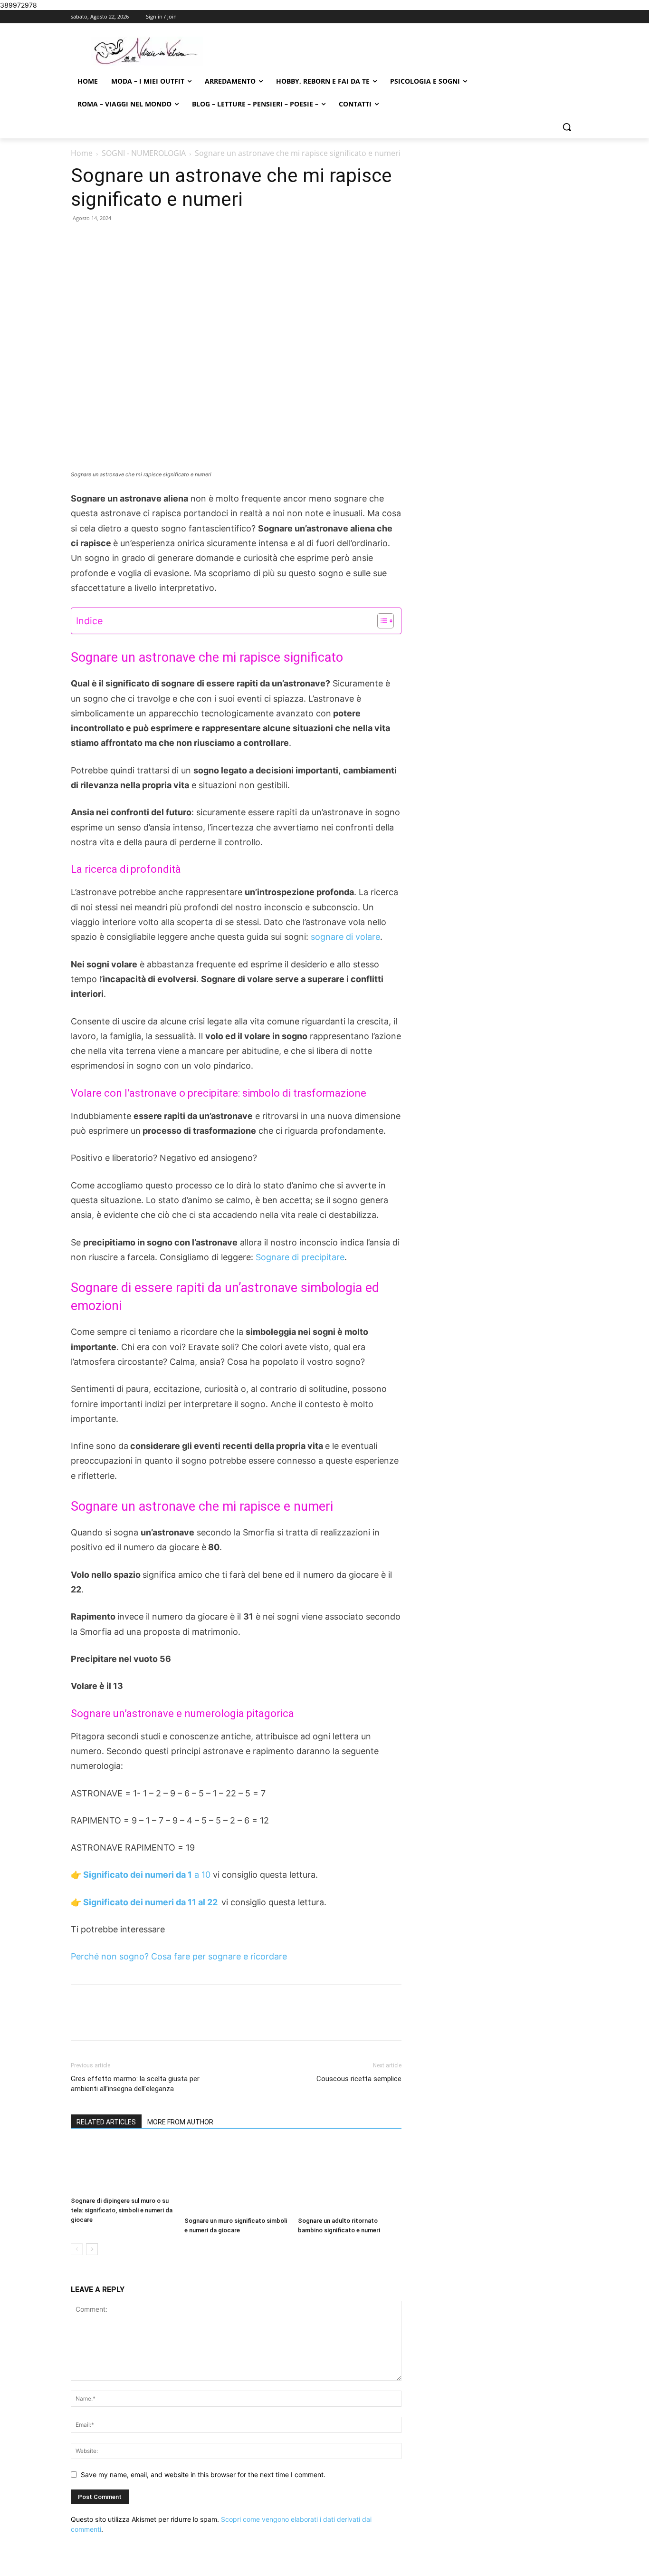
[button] (567, 127)
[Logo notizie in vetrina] (147, 51)
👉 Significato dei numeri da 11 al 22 (146, 1902)
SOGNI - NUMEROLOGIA (144, 153)
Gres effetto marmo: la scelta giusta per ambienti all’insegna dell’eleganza (135, 2084)
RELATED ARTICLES (106, 2122)
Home (82, 153)
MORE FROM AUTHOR (180, 2122)
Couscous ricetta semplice (359, 2079)
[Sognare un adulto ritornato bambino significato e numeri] (350, 2177)
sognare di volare (344, 937)
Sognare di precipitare (300, 1257)
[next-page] (92, 2249)
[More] (226, 2021)
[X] (160, 2021)
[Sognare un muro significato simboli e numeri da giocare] (236, 2177)
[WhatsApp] (203, 2021)
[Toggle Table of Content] (381, 621)
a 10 (146, 1875)
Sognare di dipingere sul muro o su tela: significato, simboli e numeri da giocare (122, 2210)
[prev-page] (77, 2249)
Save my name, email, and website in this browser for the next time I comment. (203, 2475)
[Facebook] (138, 2021)
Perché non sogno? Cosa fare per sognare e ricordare (179, 1956)
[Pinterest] (181, 2021)
